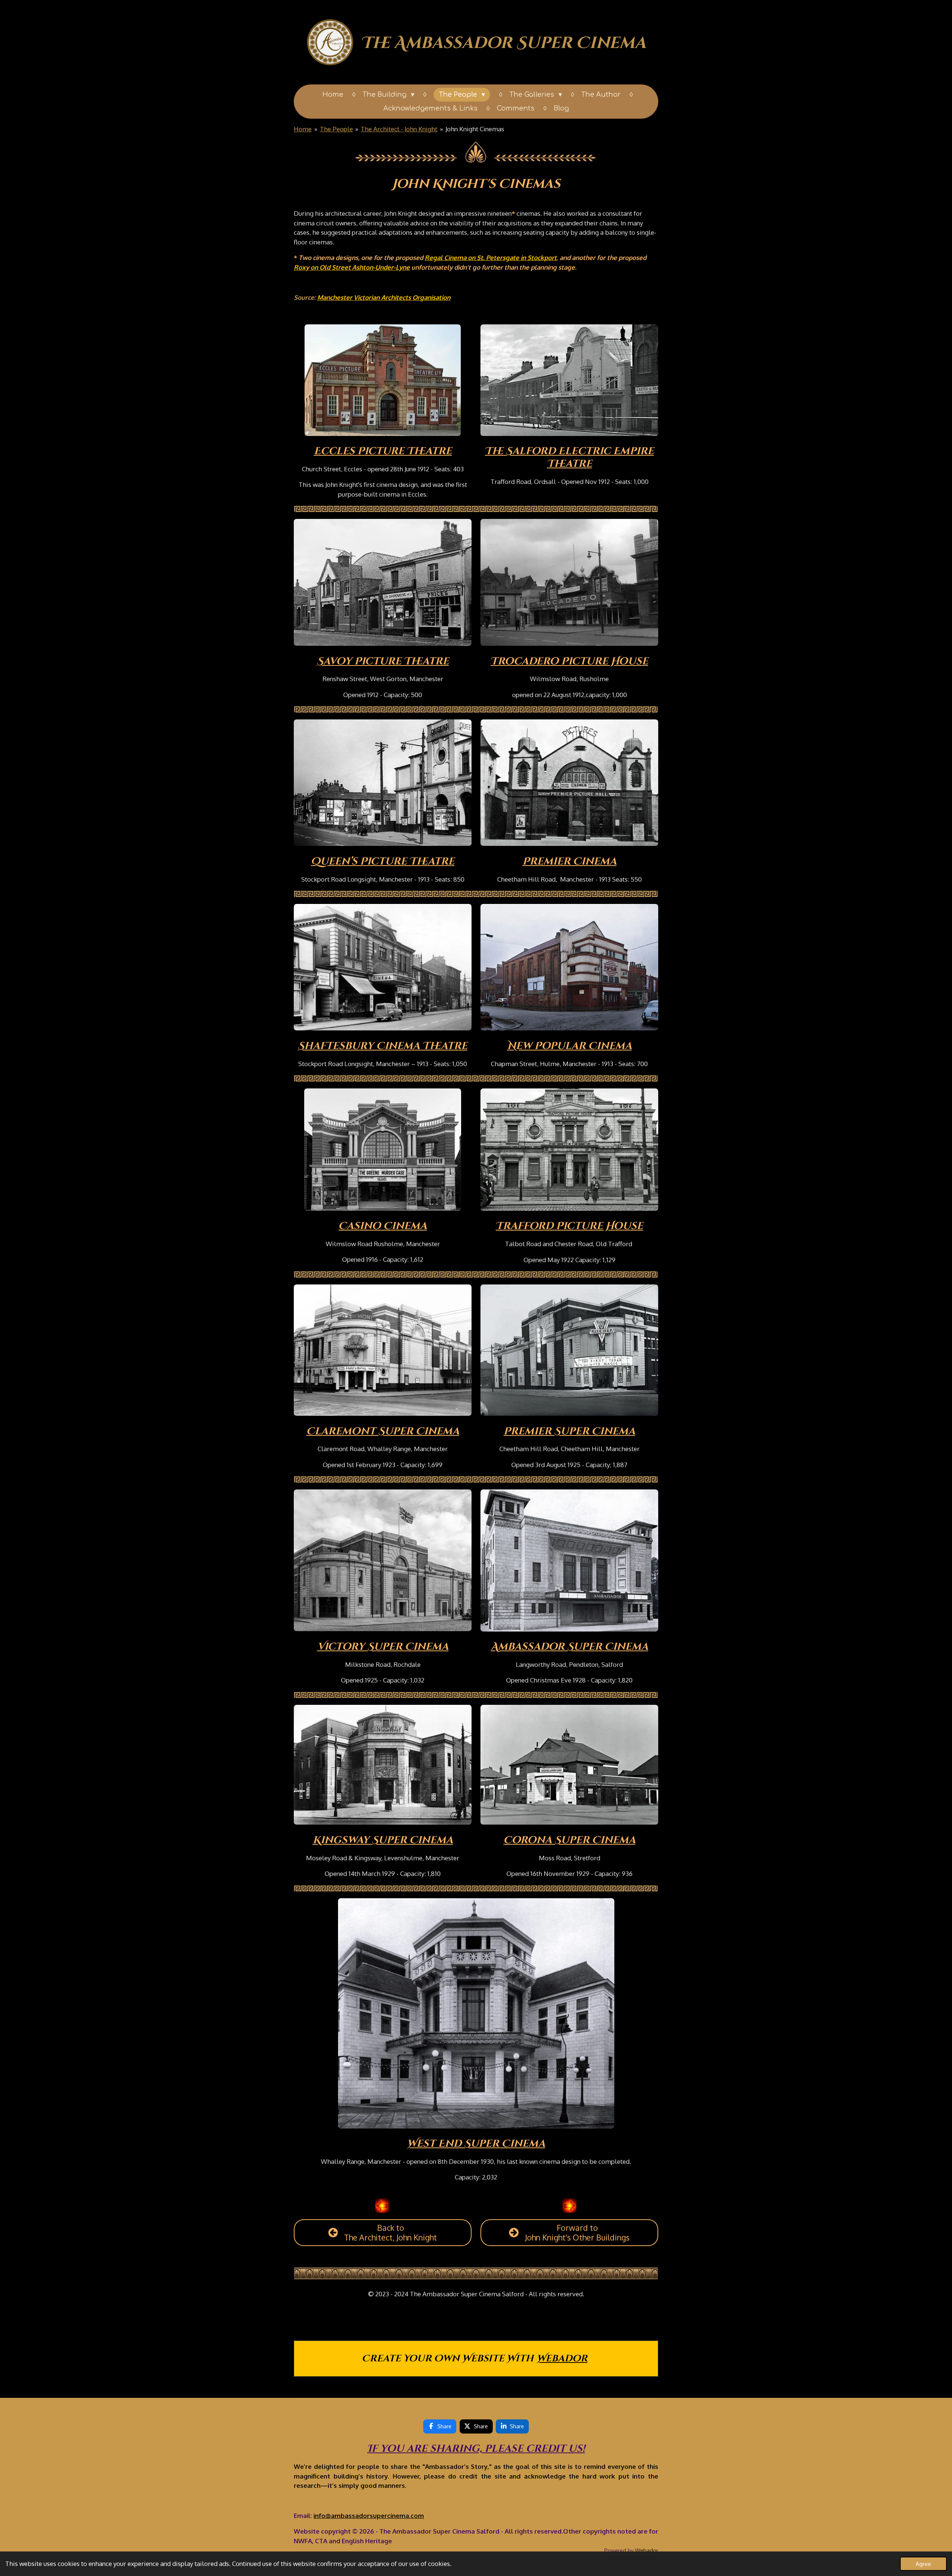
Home (303, 129)
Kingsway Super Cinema (383, 1840)
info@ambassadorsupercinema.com (369, 2516)
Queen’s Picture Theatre (383, 862)
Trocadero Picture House (569, 661)
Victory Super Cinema (383, 1647)
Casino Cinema (383, 1226)
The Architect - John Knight (399, 129)
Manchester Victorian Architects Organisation (384, 297)
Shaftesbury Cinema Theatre (383, 1046)
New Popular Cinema (570, 1046)
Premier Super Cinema (569, 1431)
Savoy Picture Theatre (383, 661)
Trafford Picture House (569, 1226)
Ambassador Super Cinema (570, 1647)
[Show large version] (383, 380)
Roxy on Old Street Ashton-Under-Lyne (352, 267)
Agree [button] (923, 2564)
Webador (562, 2359)
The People (336, 129)
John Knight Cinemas (475, 129)
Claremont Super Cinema (383, 1431)
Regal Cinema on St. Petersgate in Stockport (491, 258)
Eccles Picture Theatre (383, 451)
